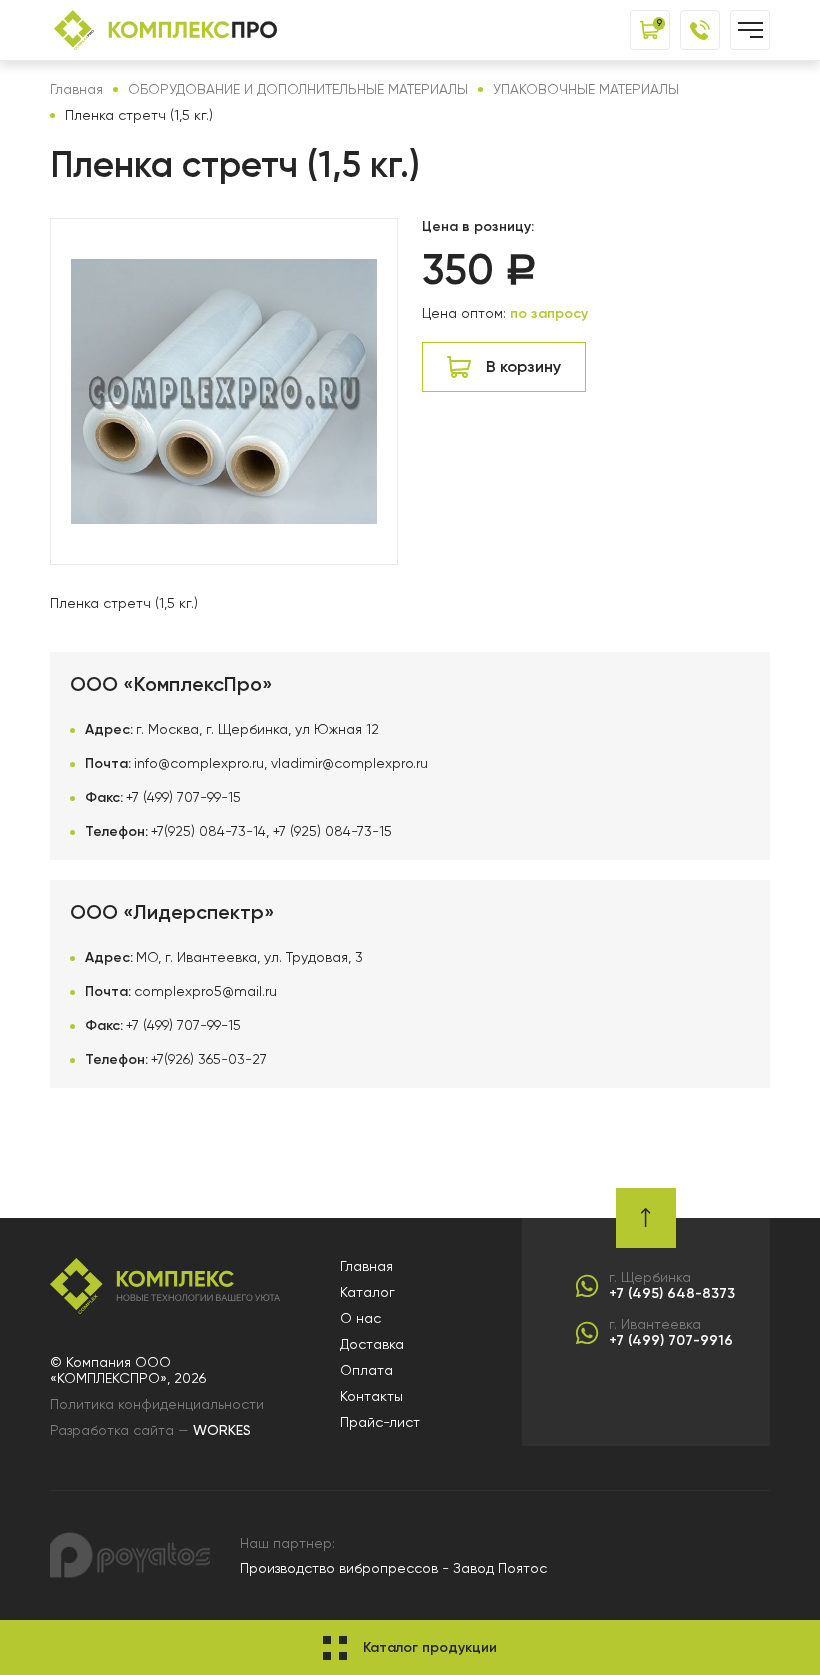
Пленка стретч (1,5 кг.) (139, 115)
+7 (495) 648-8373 (672, 1294)
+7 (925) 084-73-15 (332, 831)
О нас (360, 1318)
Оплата (366, 1370)
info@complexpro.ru (199, 763)
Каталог (367, 1292)
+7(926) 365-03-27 (209, 1059)
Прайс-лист (380, 1422)
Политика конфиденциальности (157, 1404)
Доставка (372, 1344)
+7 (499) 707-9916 (671, 1341)
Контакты (371, 1396)
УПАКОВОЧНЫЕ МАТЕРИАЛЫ (586, 89)
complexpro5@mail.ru (205, 991)
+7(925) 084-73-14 (208, 831)
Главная (76, 89)
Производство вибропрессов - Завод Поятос (393, 1568)
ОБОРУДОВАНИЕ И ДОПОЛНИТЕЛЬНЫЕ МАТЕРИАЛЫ (298, 89)
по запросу (549, 313)
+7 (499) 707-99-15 (183, 797)
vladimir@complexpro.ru (349, 763)
